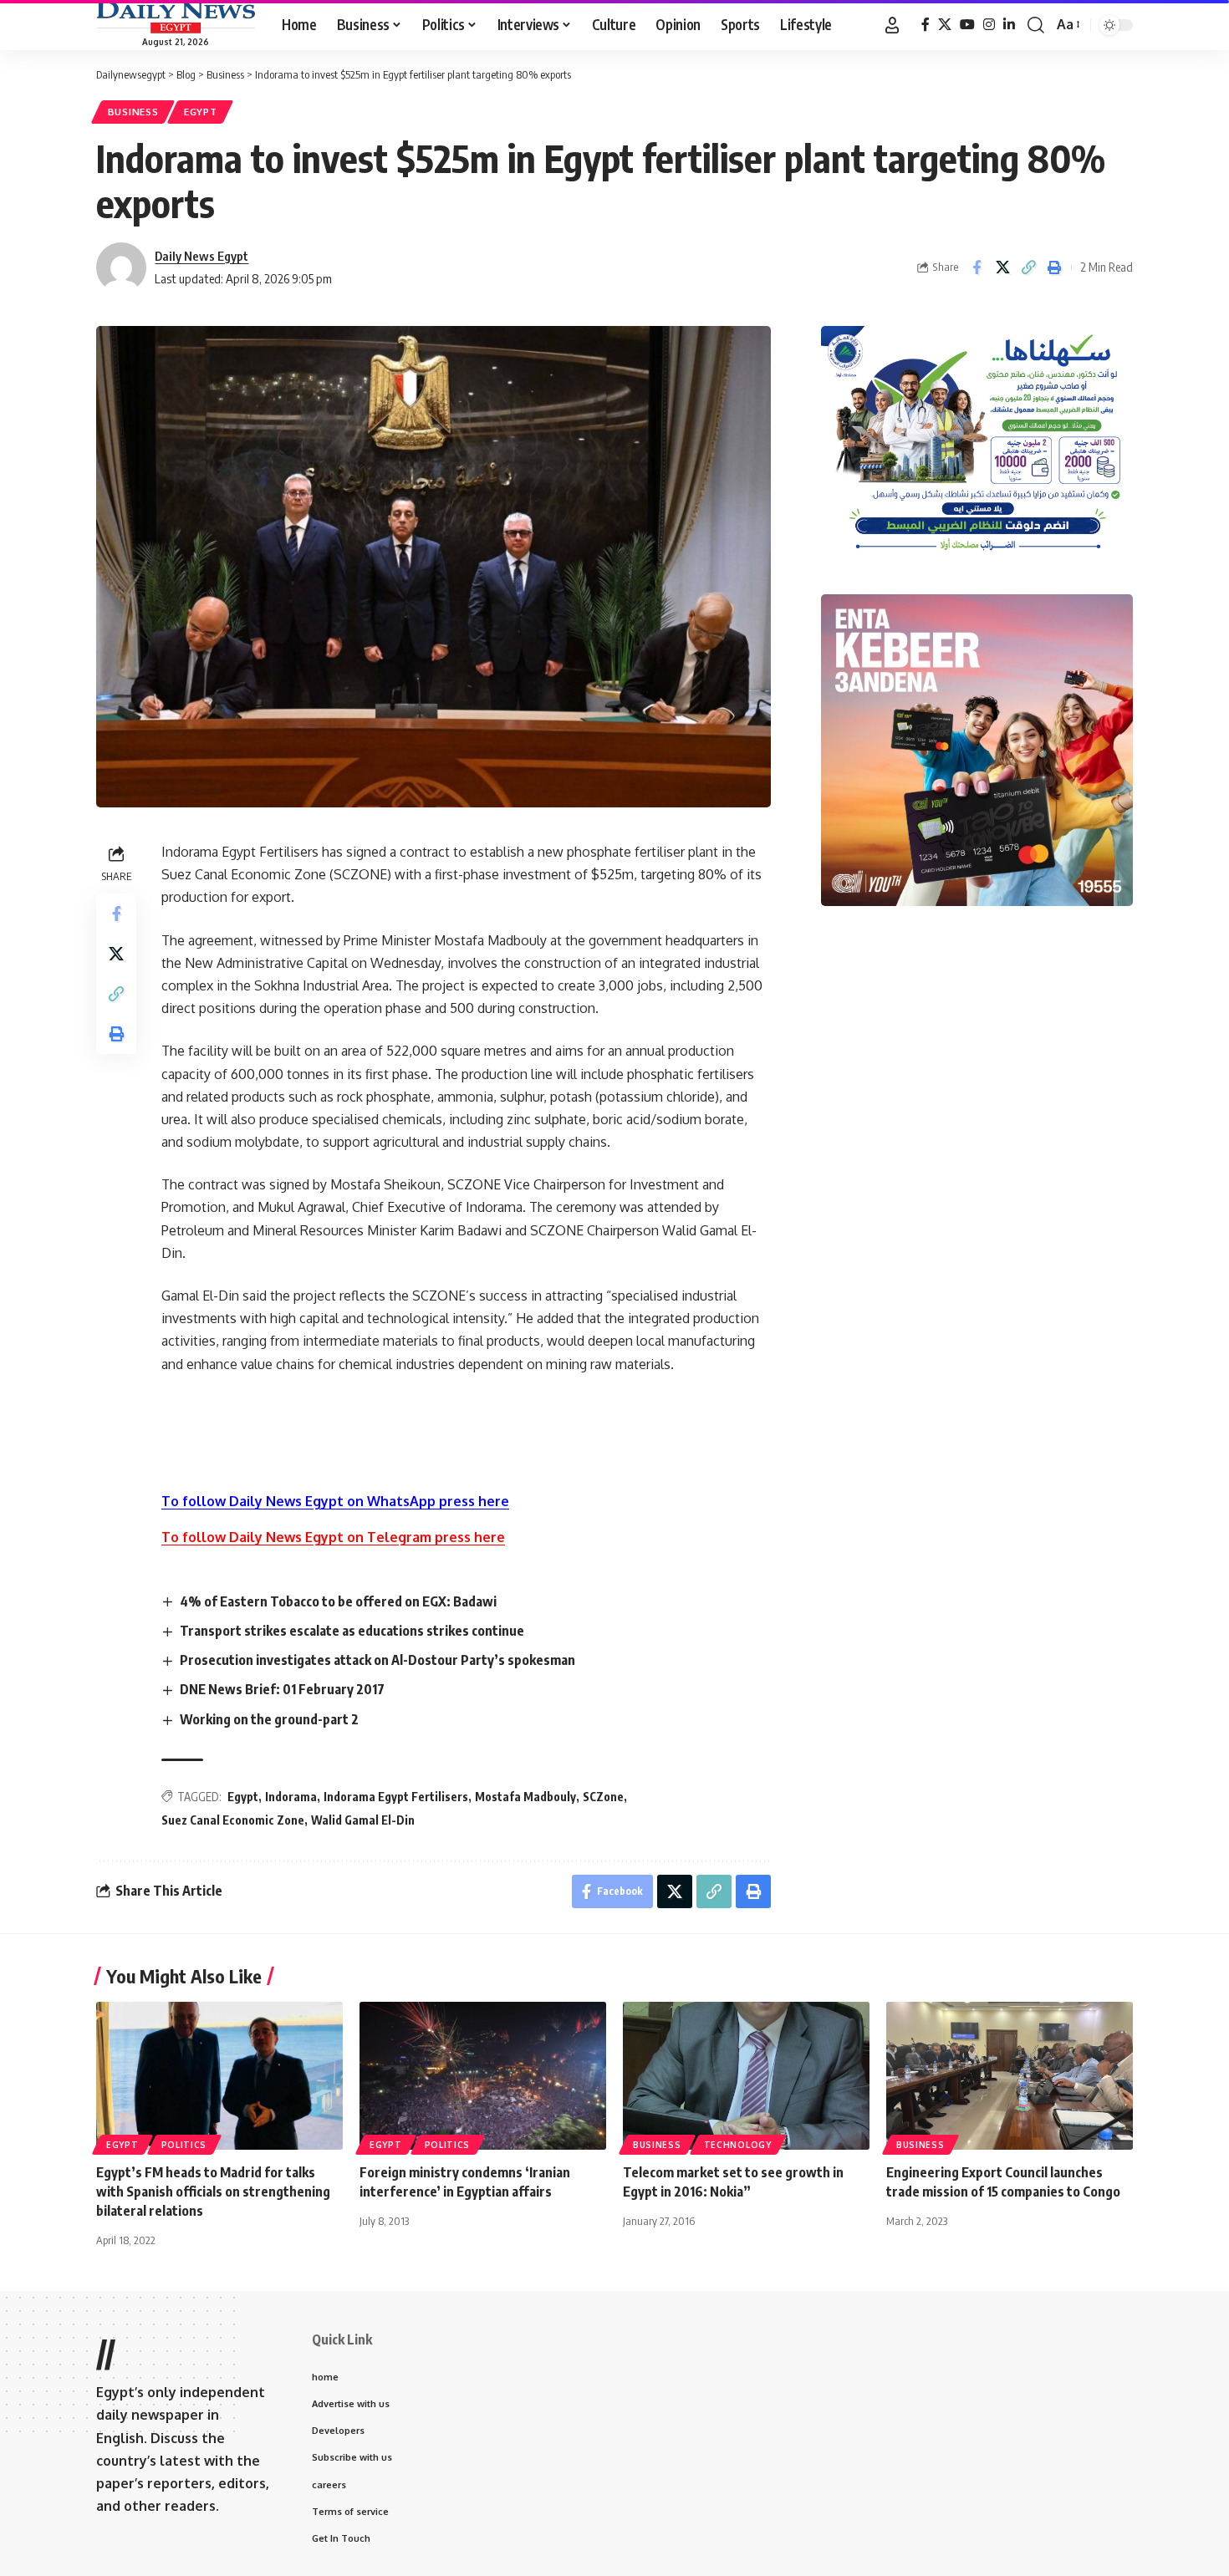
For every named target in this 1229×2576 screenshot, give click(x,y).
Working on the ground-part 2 (269, 1719)
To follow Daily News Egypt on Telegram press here (333, 1537)
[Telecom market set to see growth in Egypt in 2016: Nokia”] (746, 2076)
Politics (184, 2145)
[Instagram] (989, 25)
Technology (738, 2145)
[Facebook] (926, 25)
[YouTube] (967, 25)
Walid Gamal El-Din (363, 1820)
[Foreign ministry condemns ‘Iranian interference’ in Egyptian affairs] (483, 2076)
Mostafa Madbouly (525, 1797)
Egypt (201, 112)
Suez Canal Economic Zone (233, 1820)
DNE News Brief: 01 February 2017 (282, 1689)
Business (133, 112)
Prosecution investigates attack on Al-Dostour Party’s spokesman (377, 1660)
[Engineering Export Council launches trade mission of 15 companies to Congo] (1010, 2076)
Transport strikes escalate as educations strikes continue (352, 1631)
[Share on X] (1002, 267)
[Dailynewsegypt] (176, 18)
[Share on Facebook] (977, 267)
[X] (945, 25)
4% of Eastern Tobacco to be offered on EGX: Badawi (338, 1601)
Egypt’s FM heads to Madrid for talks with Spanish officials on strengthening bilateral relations (213, 2192)
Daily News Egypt (201, 256)
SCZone (603, 1797)
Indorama (291, 1797)
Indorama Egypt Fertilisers (396, 1797)
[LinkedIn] (1009, 25)
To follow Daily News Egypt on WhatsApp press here (335, 1501)
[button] (892, 25)
